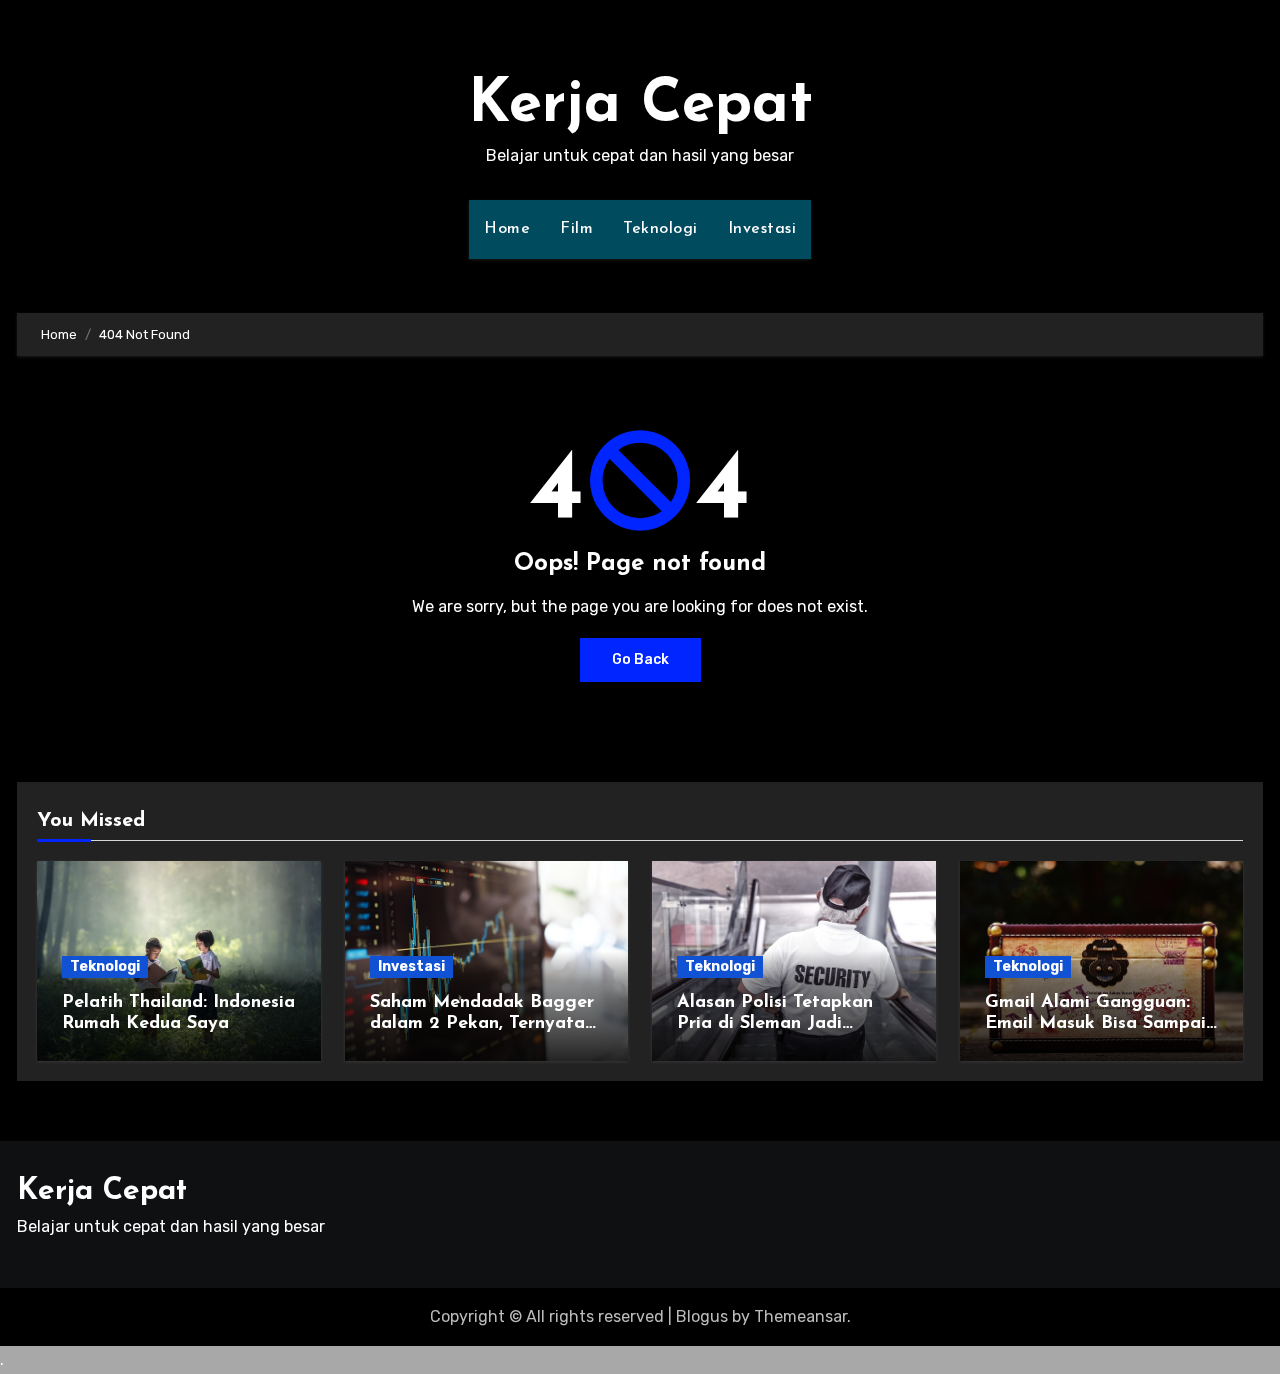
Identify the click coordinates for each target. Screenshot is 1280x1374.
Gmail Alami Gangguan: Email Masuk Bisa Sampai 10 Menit (1095, 1024)
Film (576, 229)
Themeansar (800, 1316)
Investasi (762, 229)
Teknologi (660, 229)
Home (507, 229)
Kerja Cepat (640, 106)
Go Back (640, 659)
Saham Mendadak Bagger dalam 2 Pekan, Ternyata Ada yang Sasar (482, 1024)
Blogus (702, 1316)
